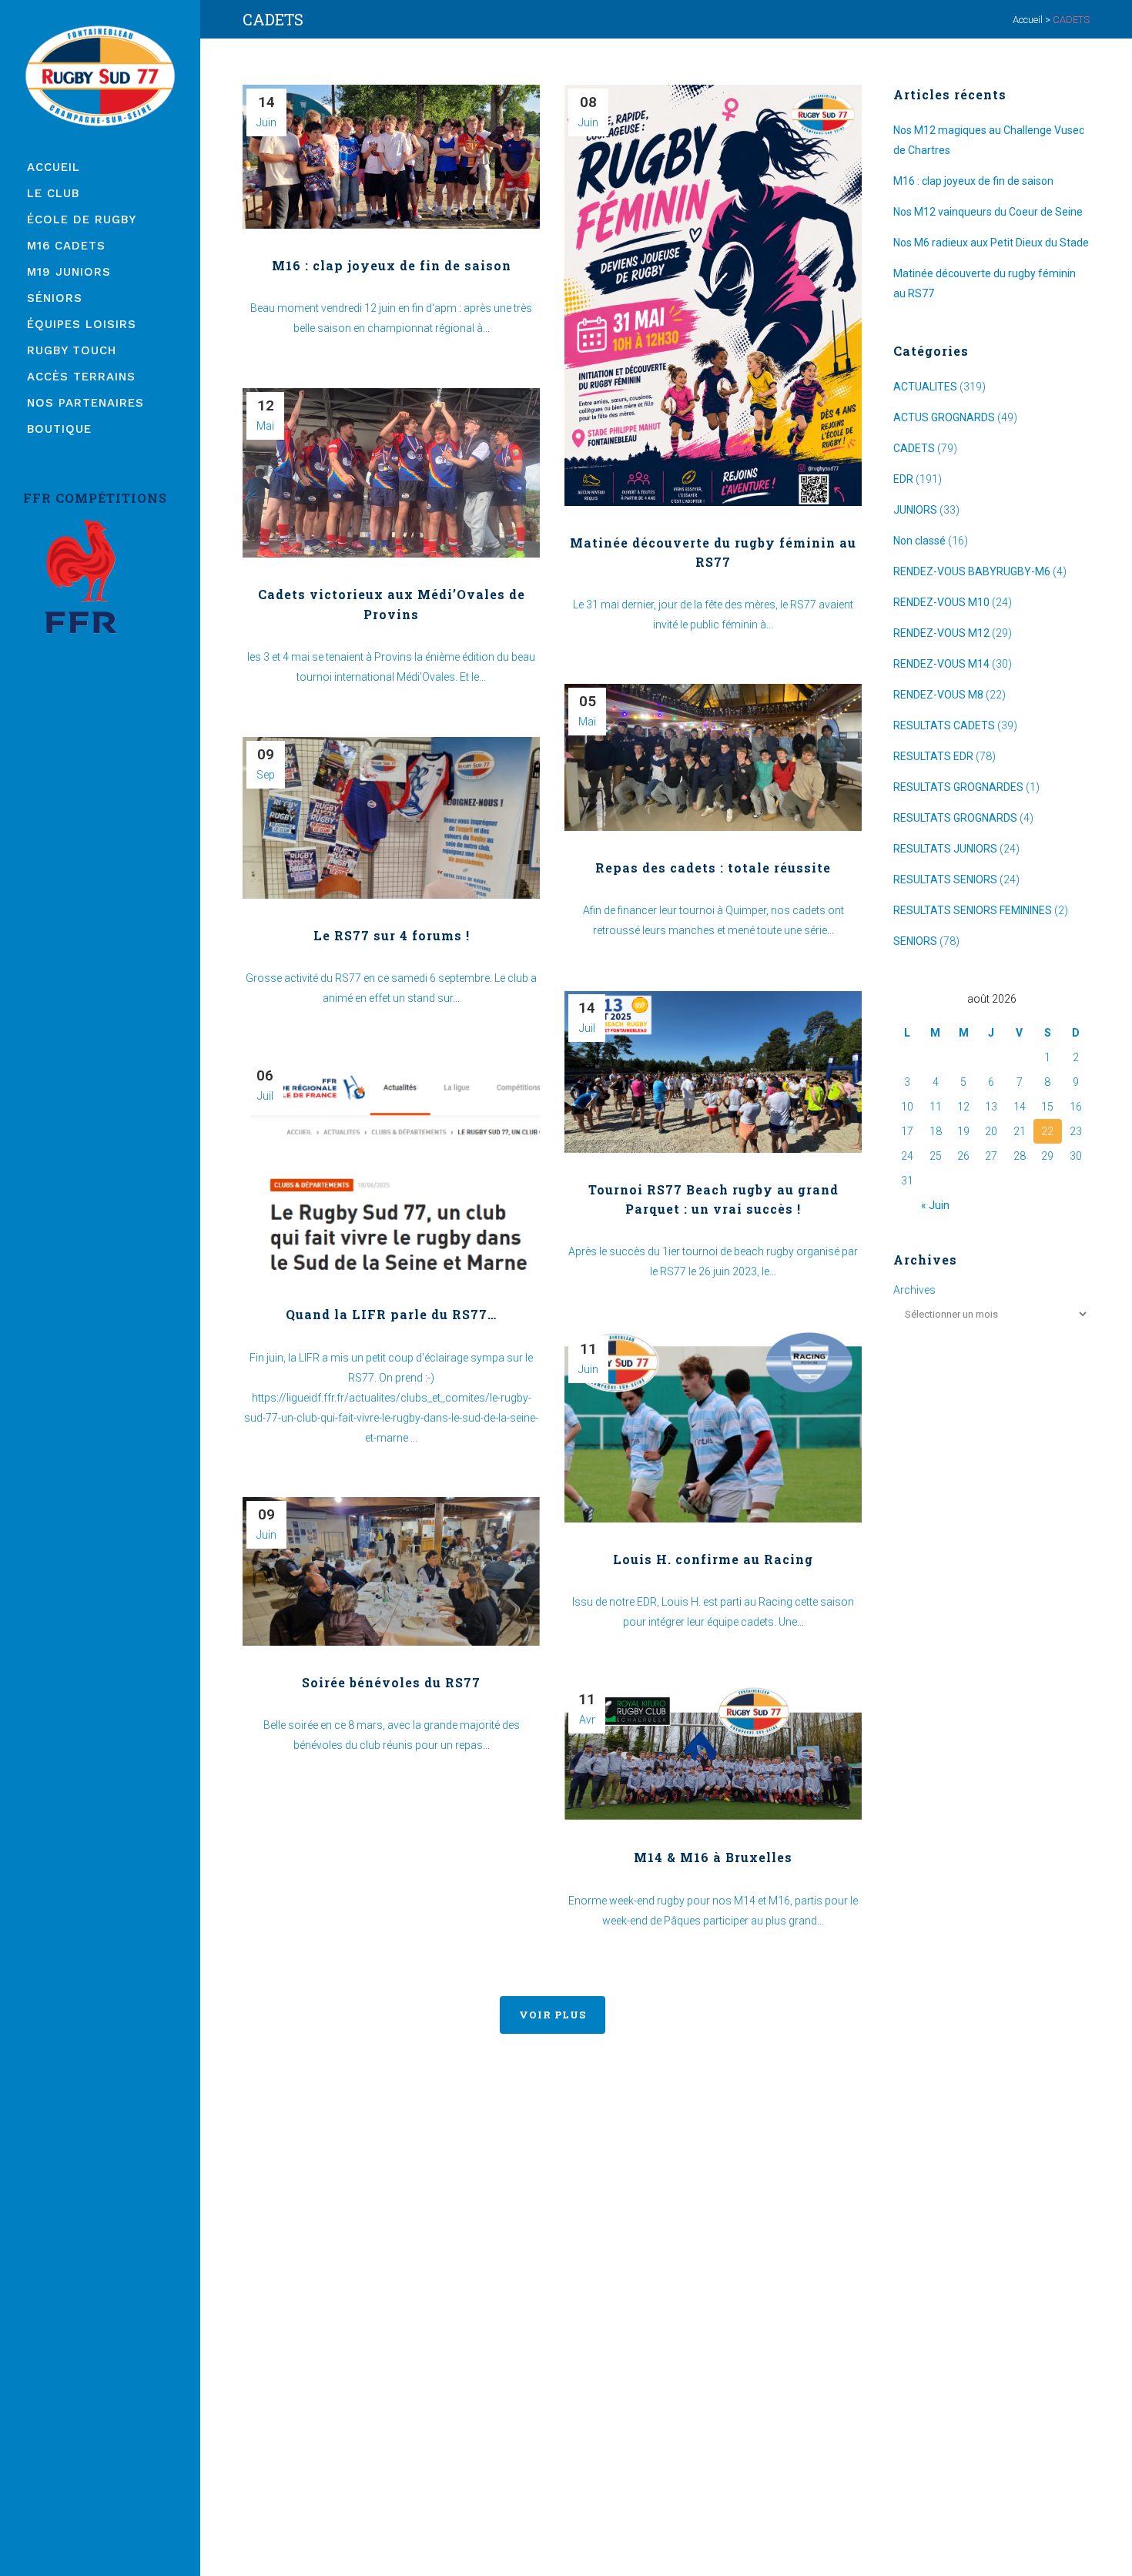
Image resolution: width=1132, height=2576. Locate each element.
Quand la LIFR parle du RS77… (391, 1314)
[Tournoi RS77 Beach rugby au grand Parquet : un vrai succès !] (713, 1072)
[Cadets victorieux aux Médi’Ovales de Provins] (391, 473)
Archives (914, 1290)
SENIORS (915, 941)
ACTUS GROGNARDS (944, 417)
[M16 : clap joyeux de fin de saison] (391, 157)
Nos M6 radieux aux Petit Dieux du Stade (991, 243)
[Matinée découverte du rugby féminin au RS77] (713, 295)
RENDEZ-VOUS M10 (941, 602)
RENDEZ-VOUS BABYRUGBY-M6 (972, 571)
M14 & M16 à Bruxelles (713, 1857)
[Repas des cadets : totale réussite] (713, 757)
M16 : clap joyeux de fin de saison (392, 265)
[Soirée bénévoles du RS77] (391, 1571)
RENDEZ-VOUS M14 (941, 664)
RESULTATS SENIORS (945, 879)
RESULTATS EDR (933, 756)
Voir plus (553, 2015)
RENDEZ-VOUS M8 (938, 695)
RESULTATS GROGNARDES (958, 787)
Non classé (919, 541)
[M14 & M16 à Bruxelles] (713, 1751)
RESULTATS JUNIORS (945, 849)
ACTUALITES (925, 387)
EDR (903, 479)
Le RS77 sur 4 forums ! (392, 935)
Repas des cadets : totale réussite (713, 868)
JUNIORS (915, 510)
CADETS (914, 448)
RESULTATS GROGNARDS (955, 818)
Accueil (1028, 20)
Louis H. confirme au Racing (713, 1559)
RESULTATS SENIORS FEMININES (973, 910)
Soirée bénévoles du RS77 (391, 1682)
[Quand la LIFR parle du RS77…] (391, 1168)
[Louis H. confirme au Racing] (713, 1427)
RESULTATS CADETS (944, 725)
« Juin (935, 1205)
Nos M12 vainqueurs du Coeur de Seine (988, 212)
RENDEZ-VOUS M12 (941, 633)
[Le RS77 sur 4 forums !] (391, 818)
